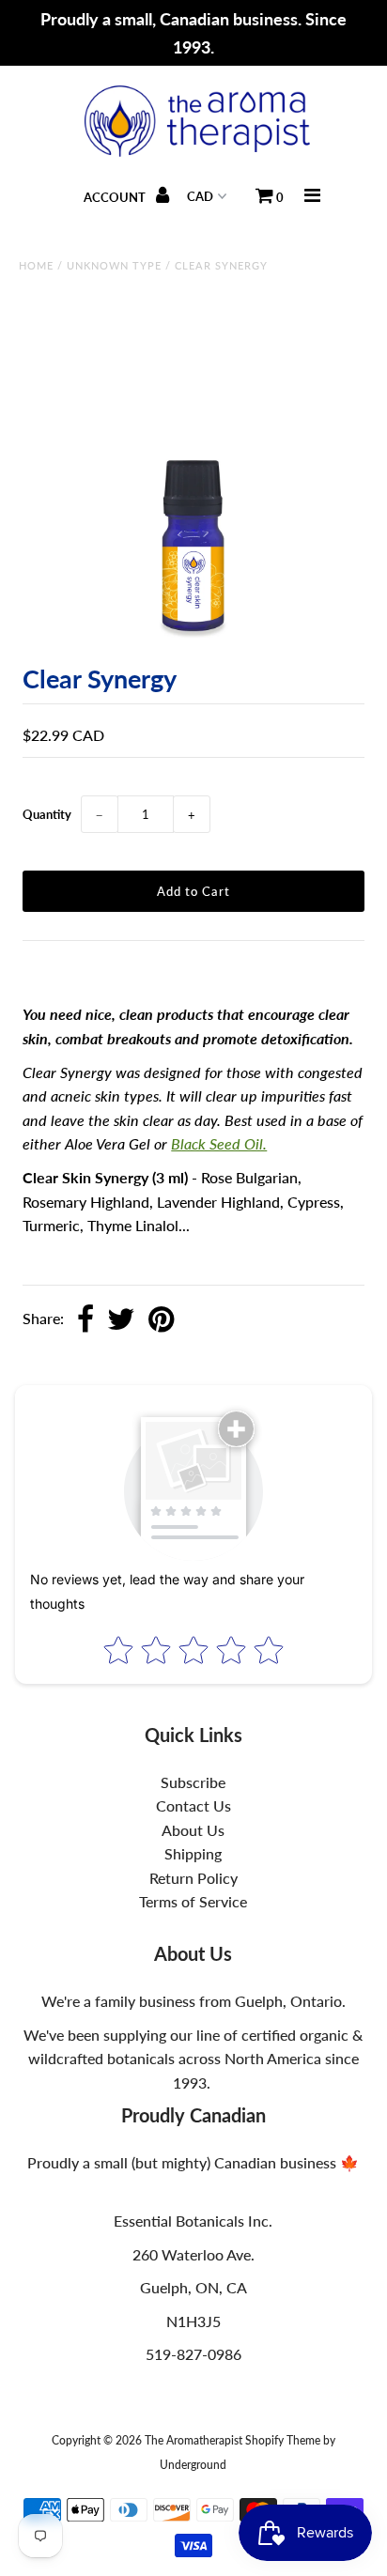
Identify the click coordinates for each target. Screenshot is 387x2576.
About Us (193, 1830)
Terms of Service (193, 1901)
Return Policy (193, 1878)
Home (36, 265)
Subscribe (193, 1782)
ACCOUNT (116, 197)
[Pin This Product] (161, 1320)
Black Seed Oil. (219, 1143)
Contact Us (193, 1805)
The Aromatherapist (195, 2440)
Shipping (193, 1853)
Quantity (47, 814)
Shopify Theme (283, 2440)
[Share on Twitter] (121, 1320)
